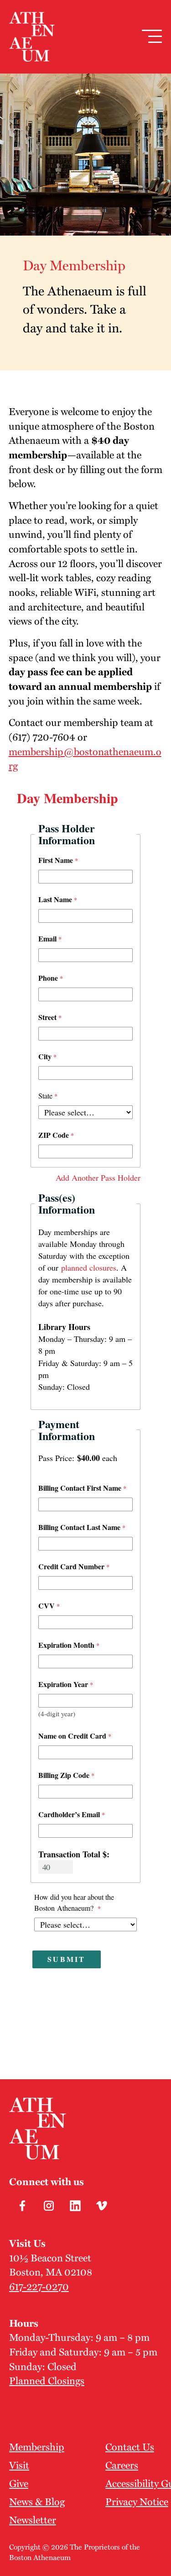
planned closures (89, 1267)
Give (19, 2483)
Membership (37, 2446)
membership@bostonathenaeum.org (85, 758)
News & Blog (37, 2501)
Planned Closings (47, 2380)
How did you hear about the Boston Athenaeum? (74, 1902)
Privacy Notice (137, 2501)
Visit (19, 2465)
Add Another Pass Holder (98, 1178)
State (45, 1096)
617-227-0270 (39, 2286)
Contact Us (130, 2446)
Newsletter (33, 2519)
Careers (122, 2465)
